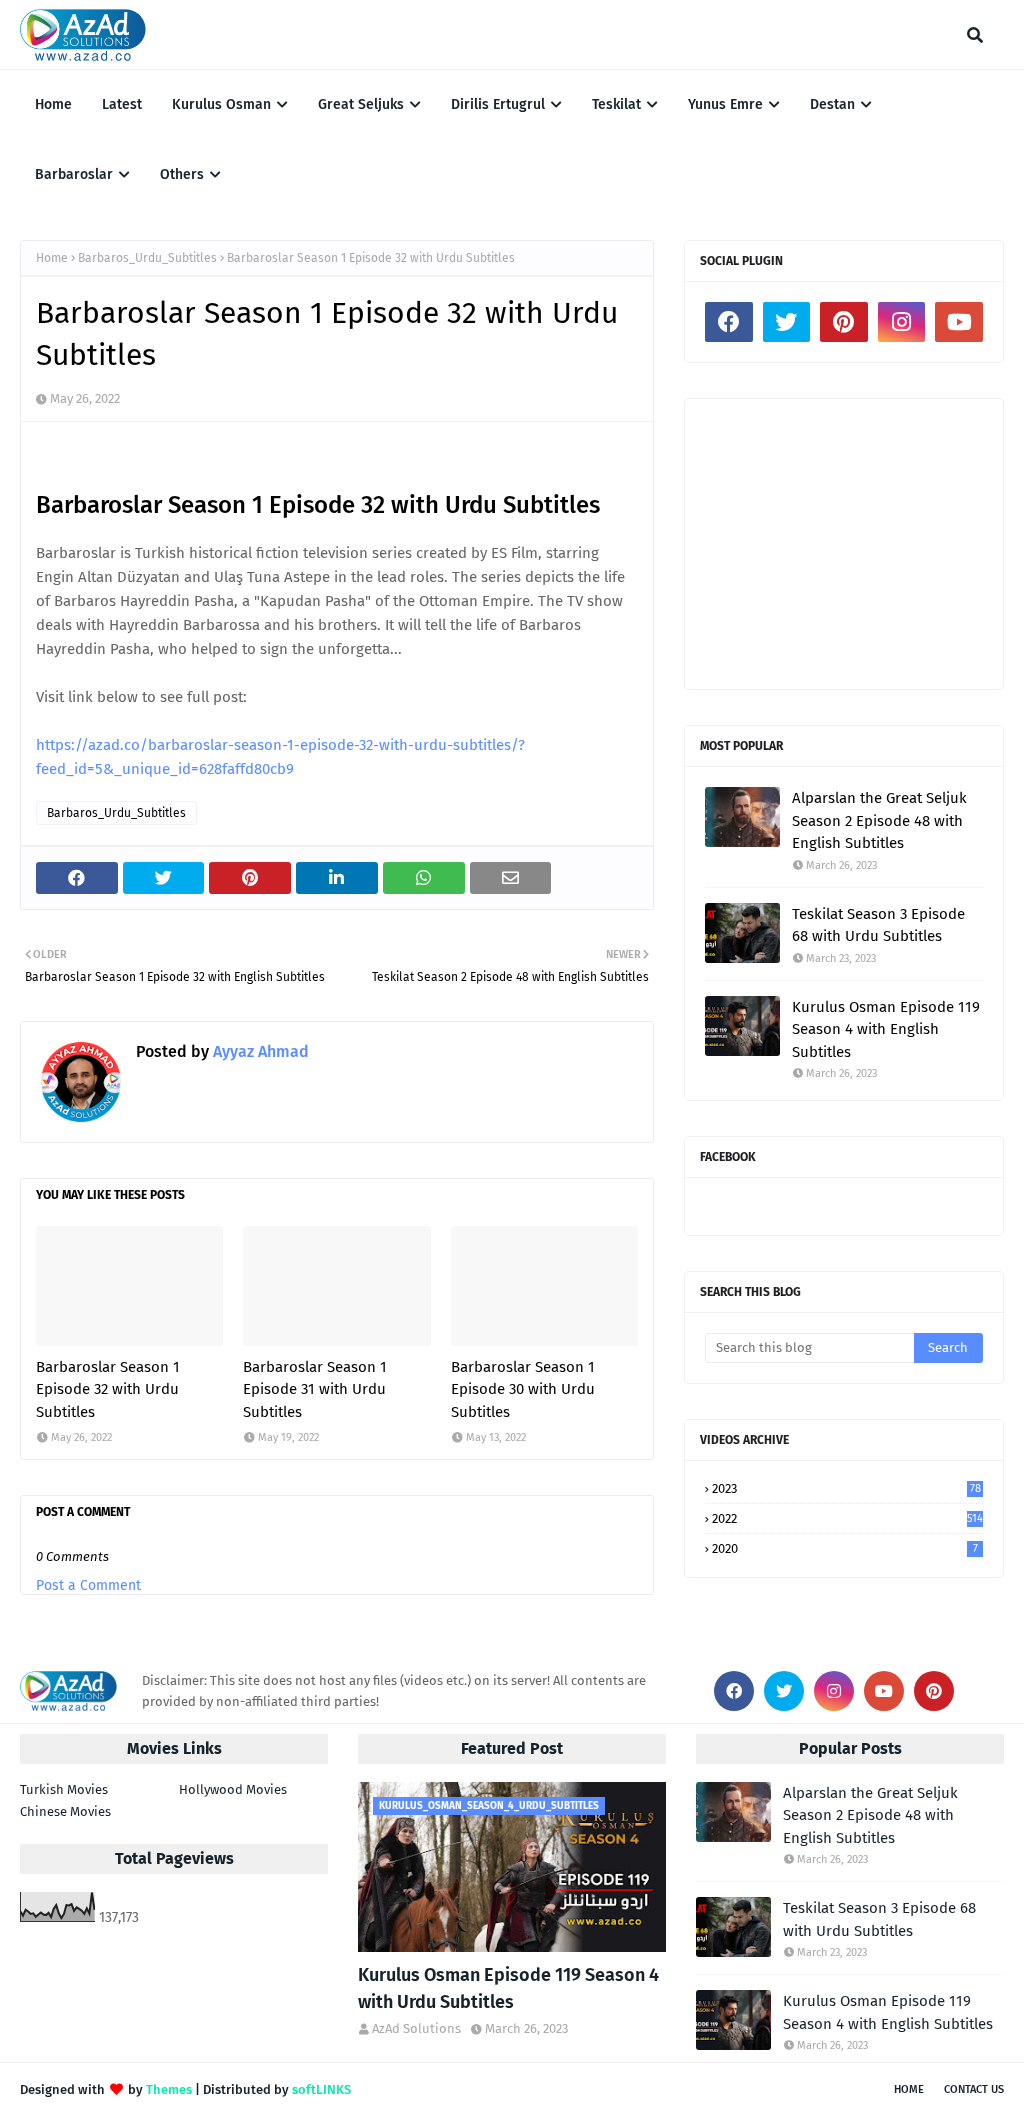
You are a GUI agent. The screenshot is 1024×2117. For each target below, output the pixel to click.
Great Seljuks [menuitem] (361, 104)
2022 (847, 1518)
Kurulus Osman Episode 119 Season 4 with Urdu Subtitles (508, 1988)
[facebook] (729, 322)
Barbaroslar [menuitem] (74, 174)
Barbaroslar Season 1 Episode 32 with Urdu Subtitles (108, 1389)
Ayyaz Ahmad (259, 1051)
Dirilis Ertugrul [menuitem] (498, 104)
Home (52, 258)
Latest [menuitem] (122, 104)
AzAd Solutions (416, 2028)
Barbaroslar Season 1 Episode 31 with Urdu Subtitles (315, 1389)
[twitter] (787, 322)
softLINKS (321, 2089)
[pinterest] (844, 322)
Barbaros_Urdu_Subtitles (147, 258)
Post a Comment (88, 1585)
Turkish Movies (64, 1789)
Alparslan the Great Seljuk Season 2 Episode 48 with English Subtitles (879, 820)
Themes (169, 2089)
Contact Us (974, 2089)
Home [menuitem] (53, 104)
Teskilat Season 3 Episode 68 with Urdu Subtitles (878, 925)
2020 (845, 1548)
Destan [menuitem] (832, 104)
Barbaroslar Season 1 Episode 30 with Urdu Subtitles (523, 1389)
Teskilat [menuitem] (616, 104)
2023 (846, 1488)
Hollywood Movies (233, 1789)
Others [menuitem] (182, 174)
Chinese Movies (65, 1811)
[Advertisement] (844, 544)
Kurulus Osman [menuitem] (221, 104)
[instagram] (902, 322)
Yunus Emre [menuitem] (725, 104)
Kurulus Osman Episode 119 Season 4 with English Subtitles (886, 1029)
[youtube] (959, 322)
